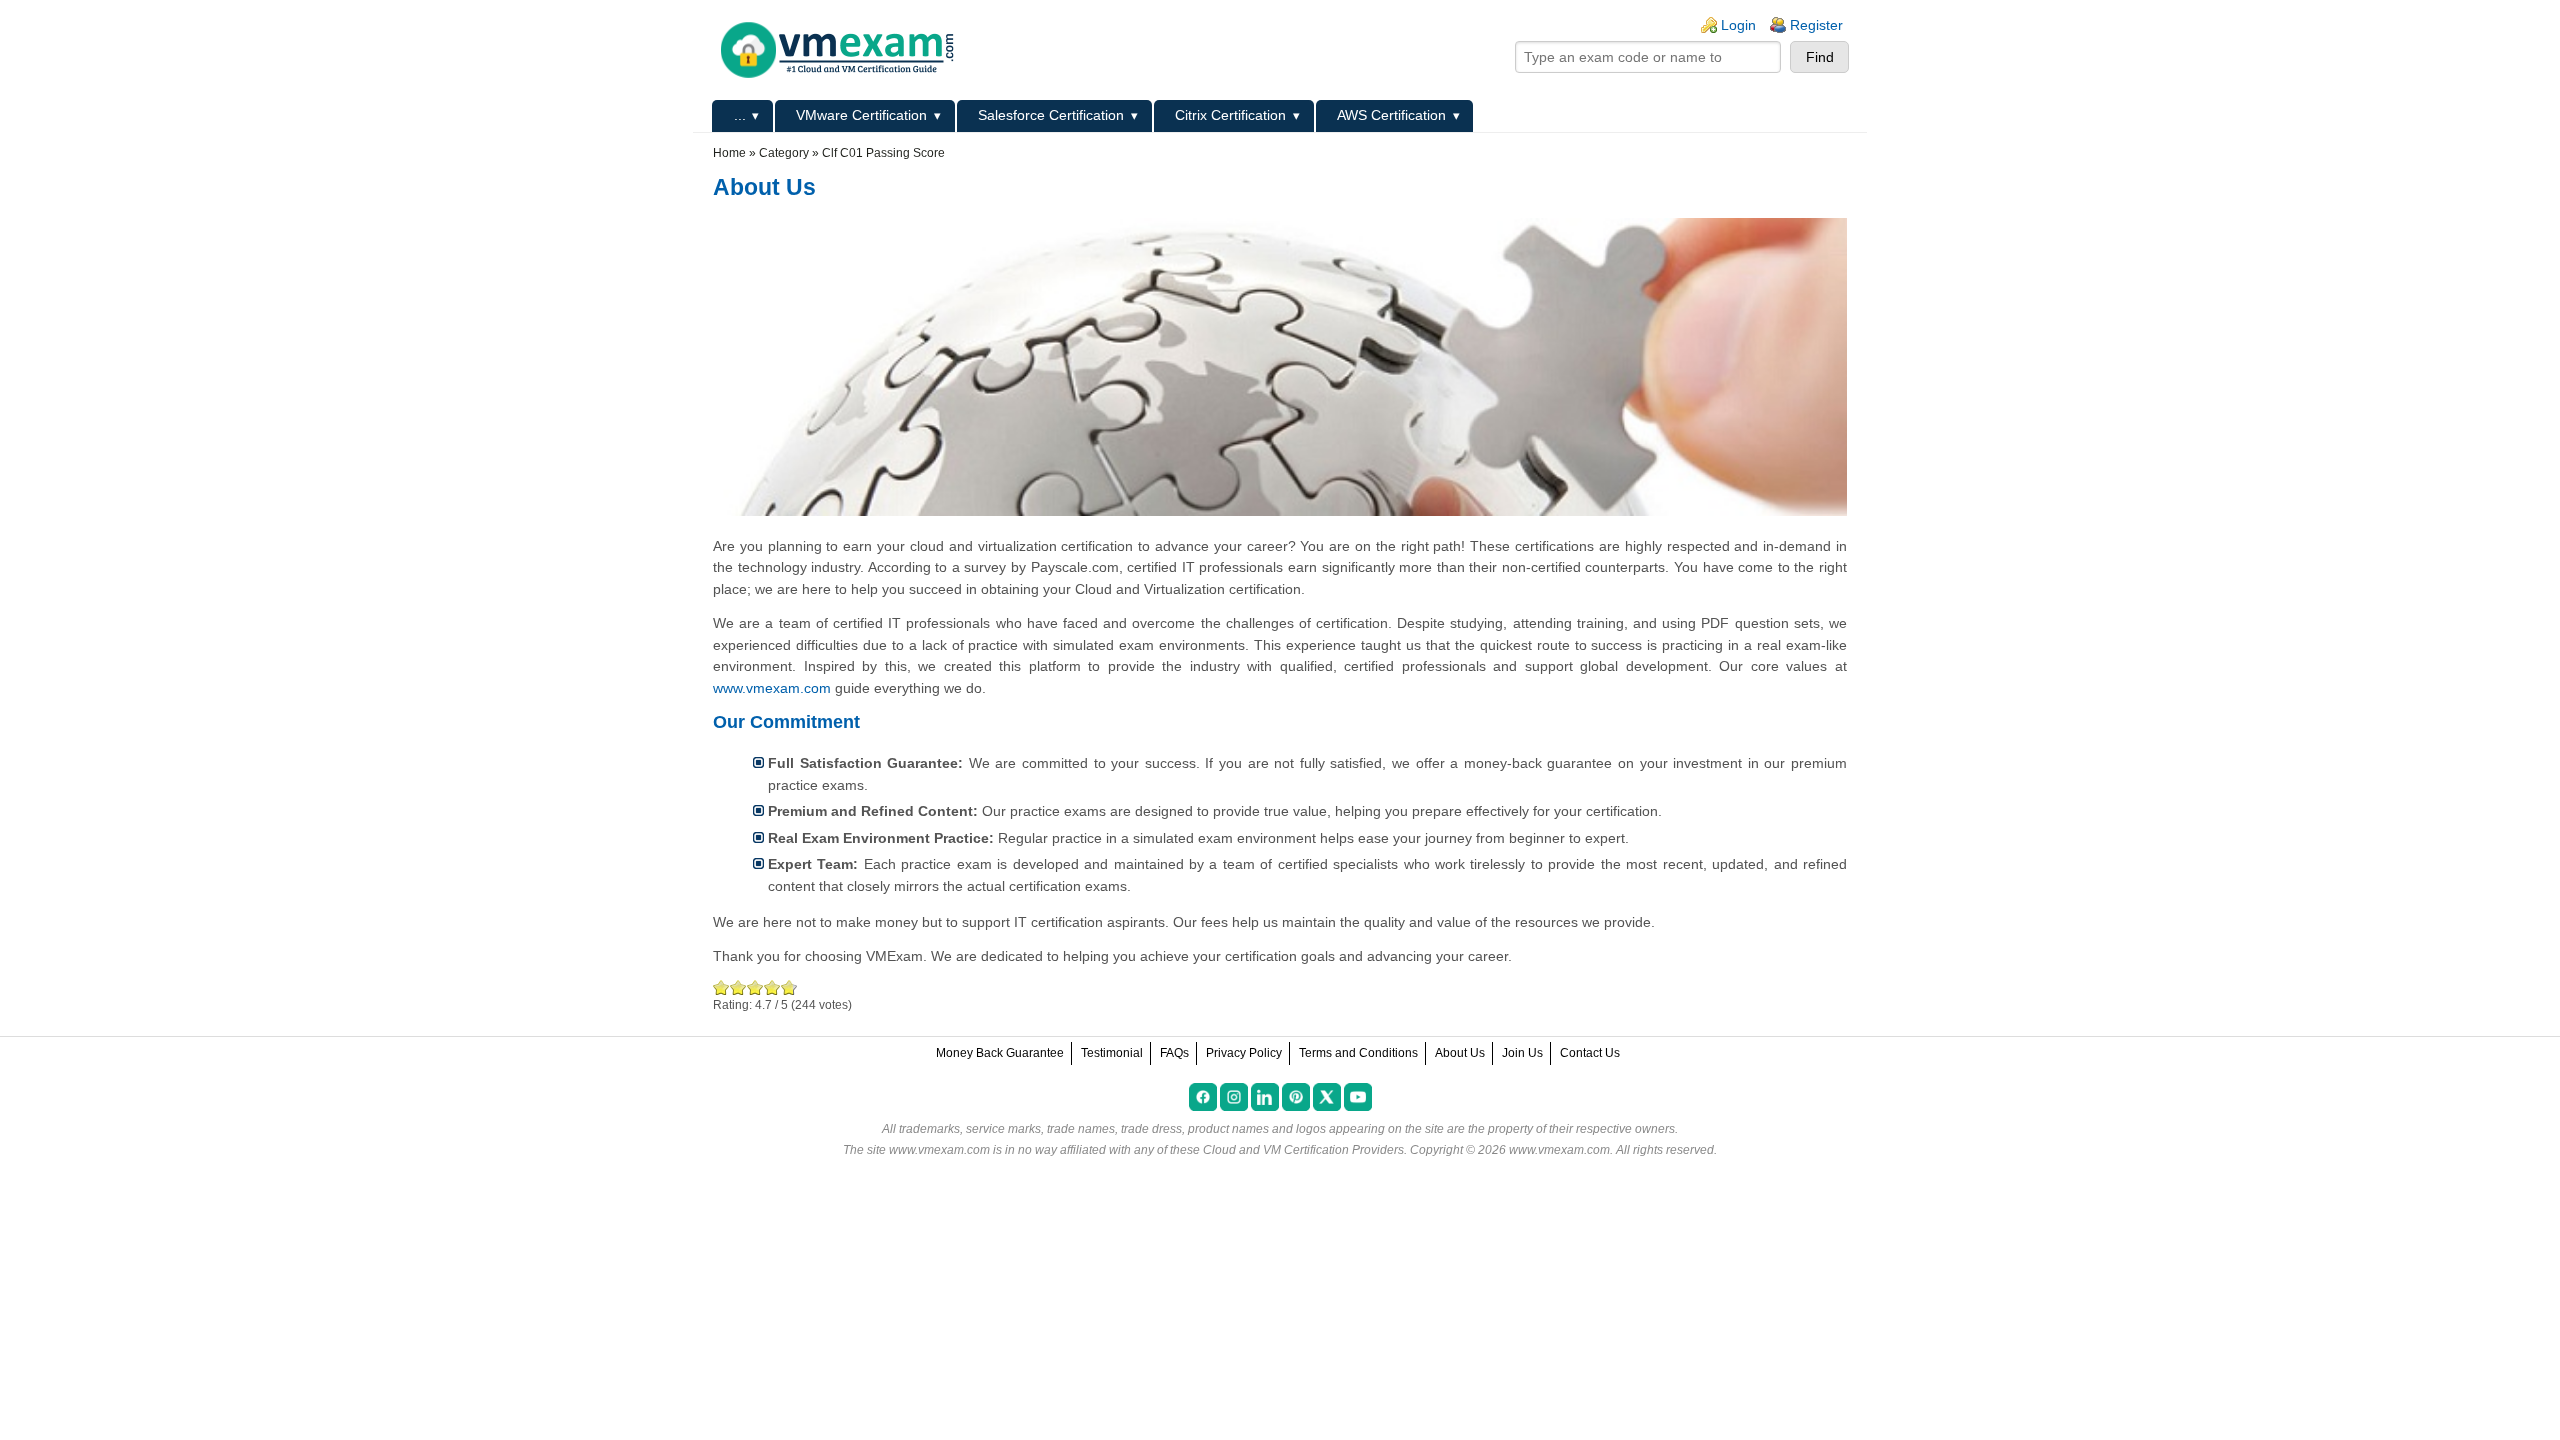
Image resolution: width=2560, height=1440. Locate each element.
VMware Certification (861, 115)
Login (1738, 25)
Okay (738, 987)
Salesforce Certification (1051, 115)
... (740, 115)
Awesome (787, 987)
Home (729, 153)
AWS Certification (1391, 115)
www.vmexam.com (772, 688)
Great (772, 987)
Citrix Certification (1230, 115)
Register (1816, 25)
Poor (721, 987)
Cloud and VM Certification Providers (1303, 1150)
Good (755, 987)
